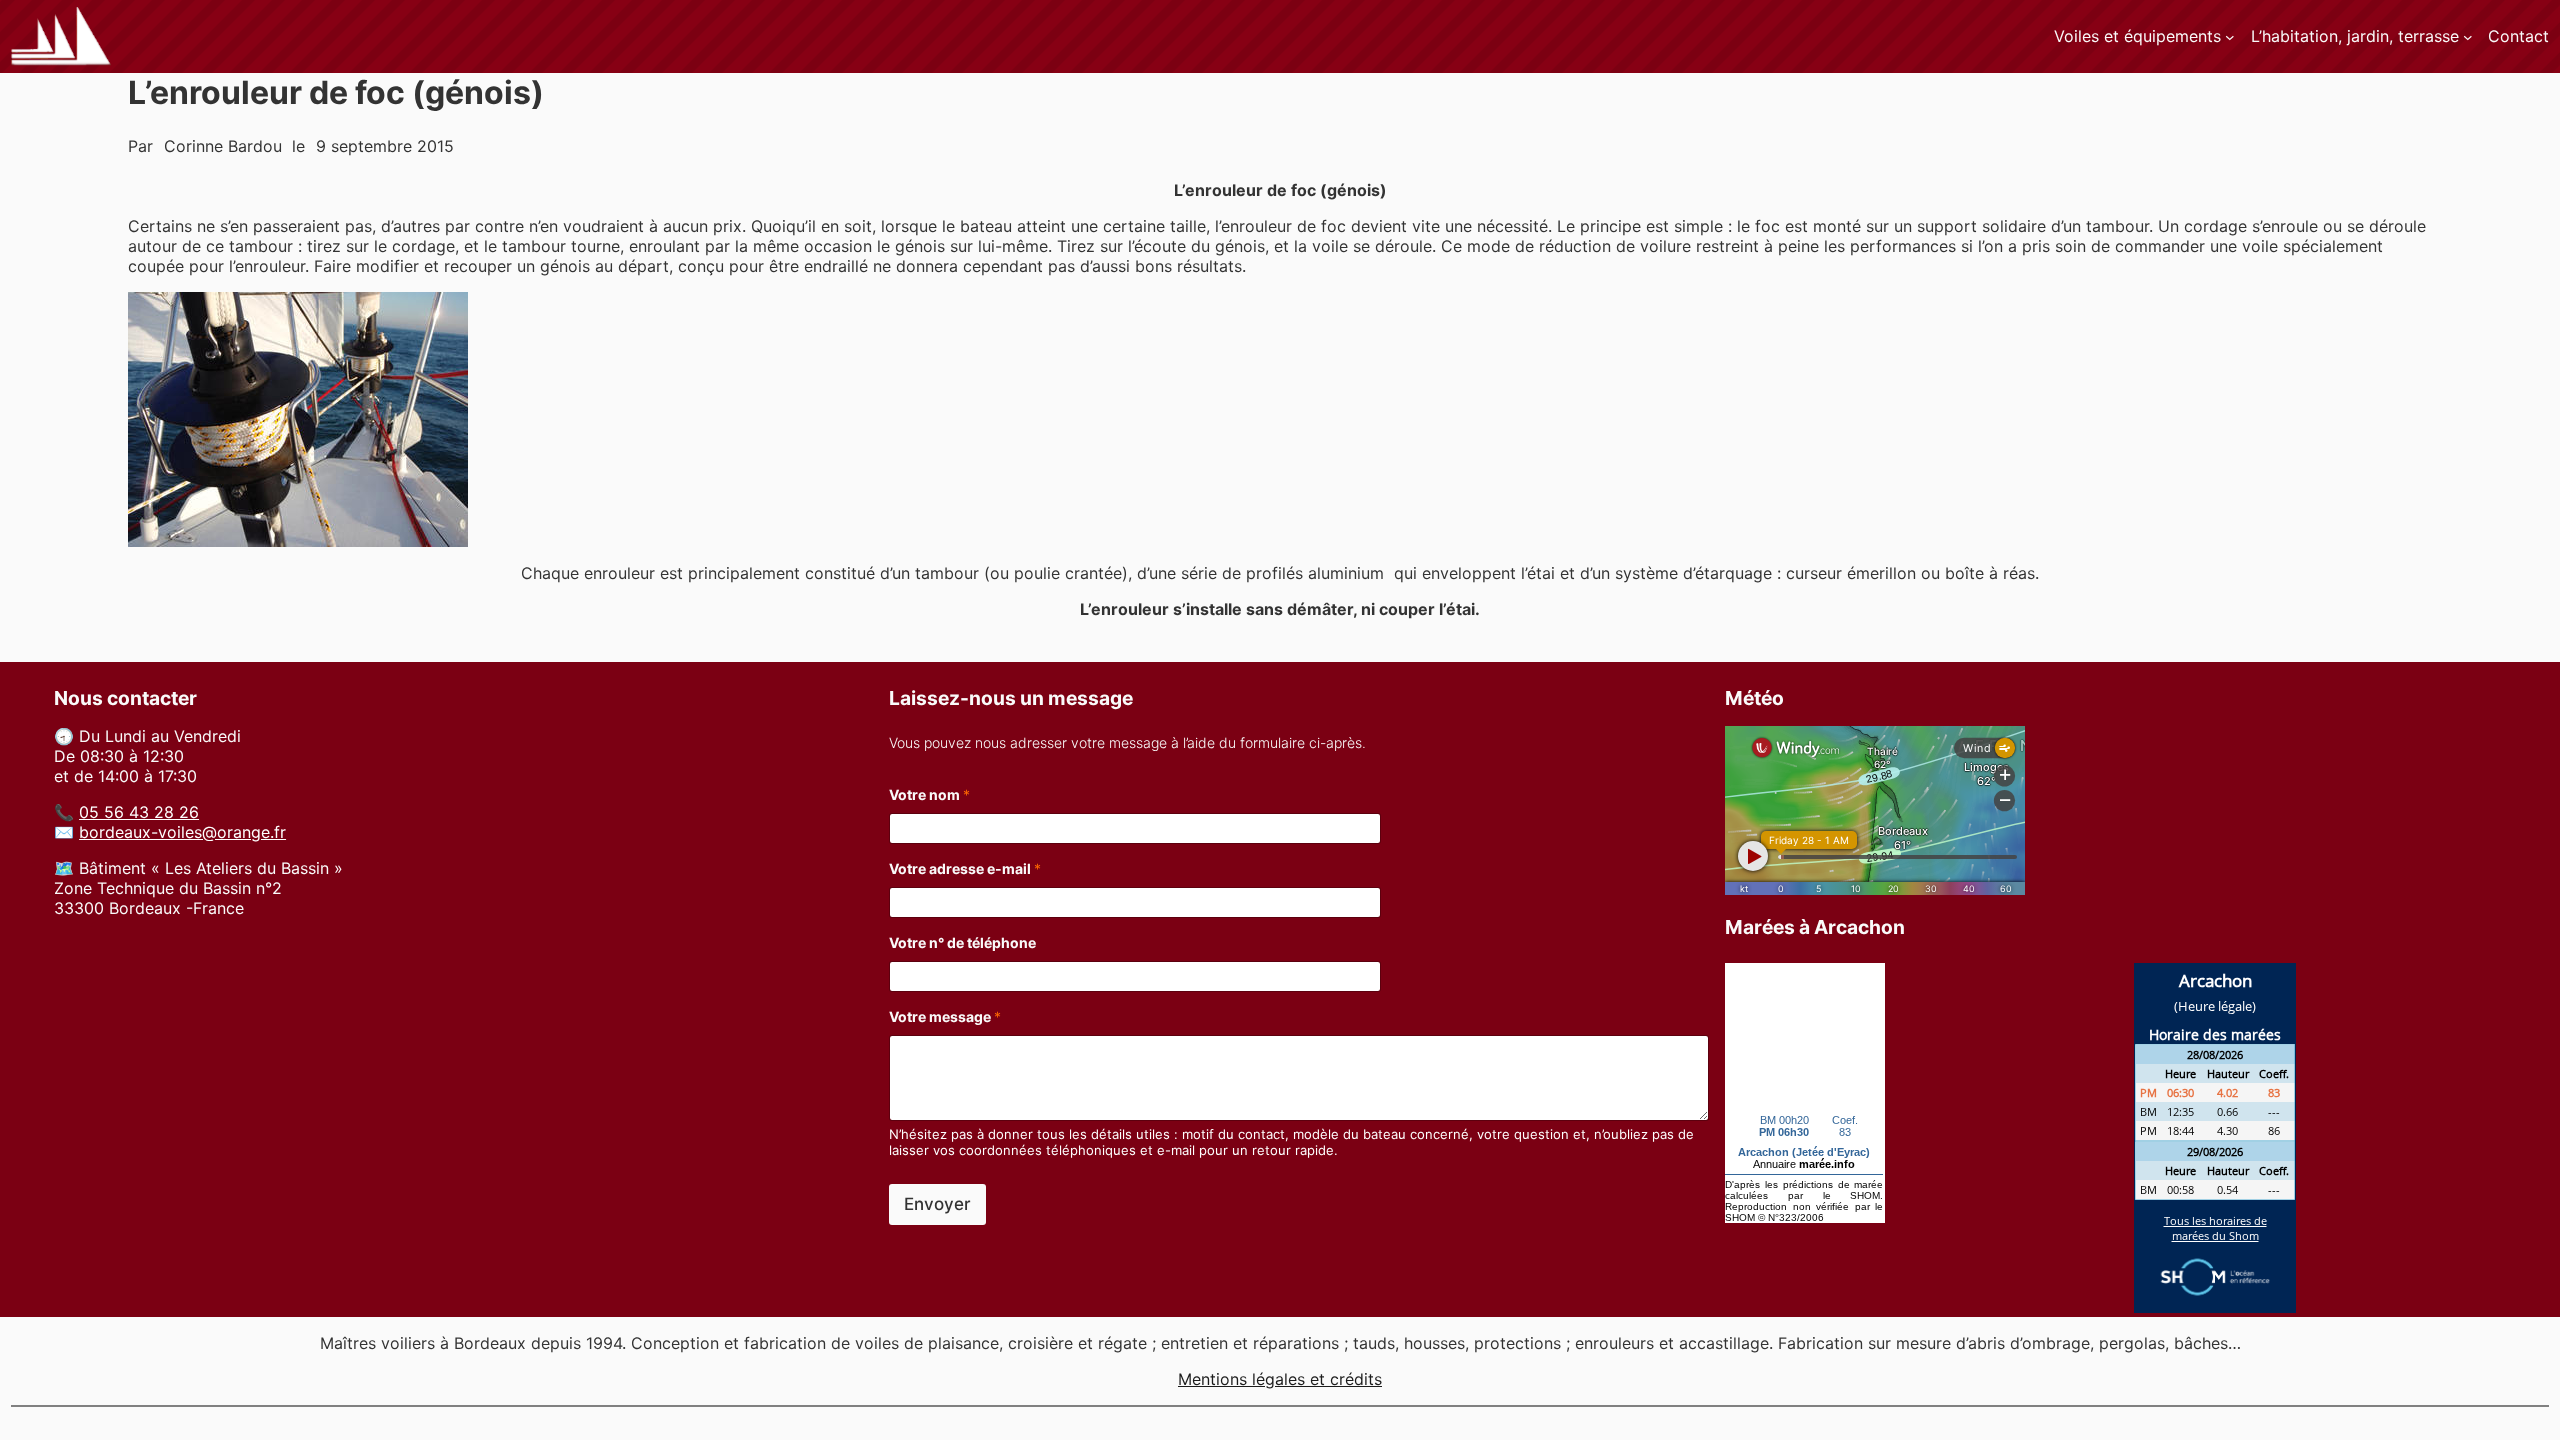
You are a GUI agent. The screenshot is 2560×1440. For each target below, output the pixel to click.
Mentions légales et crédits (1280, 1379)
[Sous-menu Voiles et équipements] (2230, 37)
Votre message (945, 1016)
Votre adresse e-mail (965, 868)
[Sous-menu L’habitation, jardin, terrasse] (2468, 37)
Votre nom (929, 794)
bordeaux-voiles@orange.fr (182, 832)
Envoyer (937, 1204)
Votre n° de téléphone (962, 942)
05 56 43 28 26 (139, 812)
